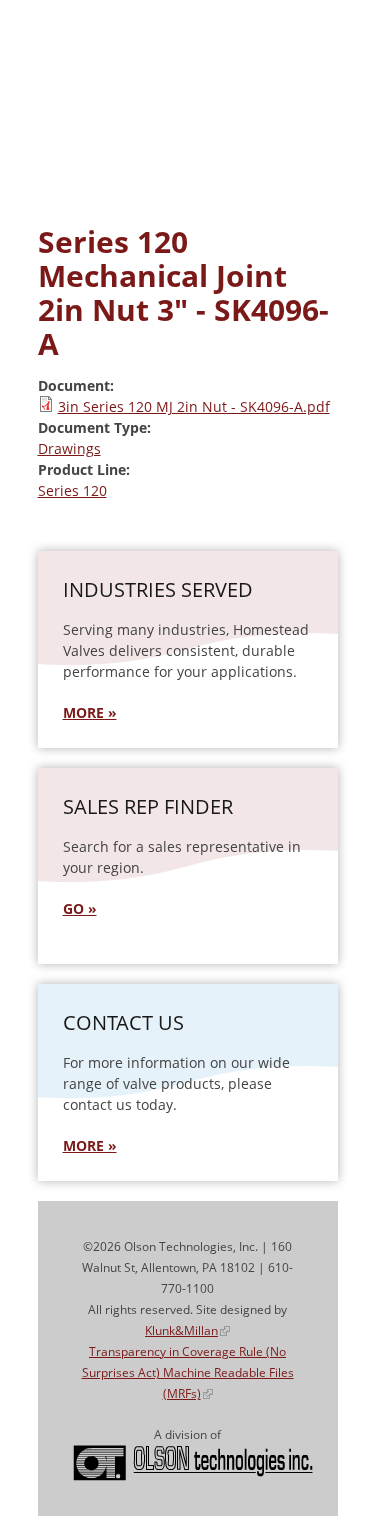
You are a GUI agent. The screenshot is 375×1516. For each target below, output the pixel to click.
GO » (80, 908)
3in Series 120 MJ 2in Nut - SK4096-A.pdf (194, 406)
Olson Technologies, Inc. (193, 1463)
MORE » (90, 712)
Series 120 (72, 490)
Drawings (69, 448)
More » (90, 1145)
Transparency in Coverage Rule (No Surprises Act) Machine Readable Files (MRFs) (188, 1372)
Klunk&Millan (187, 1330)
